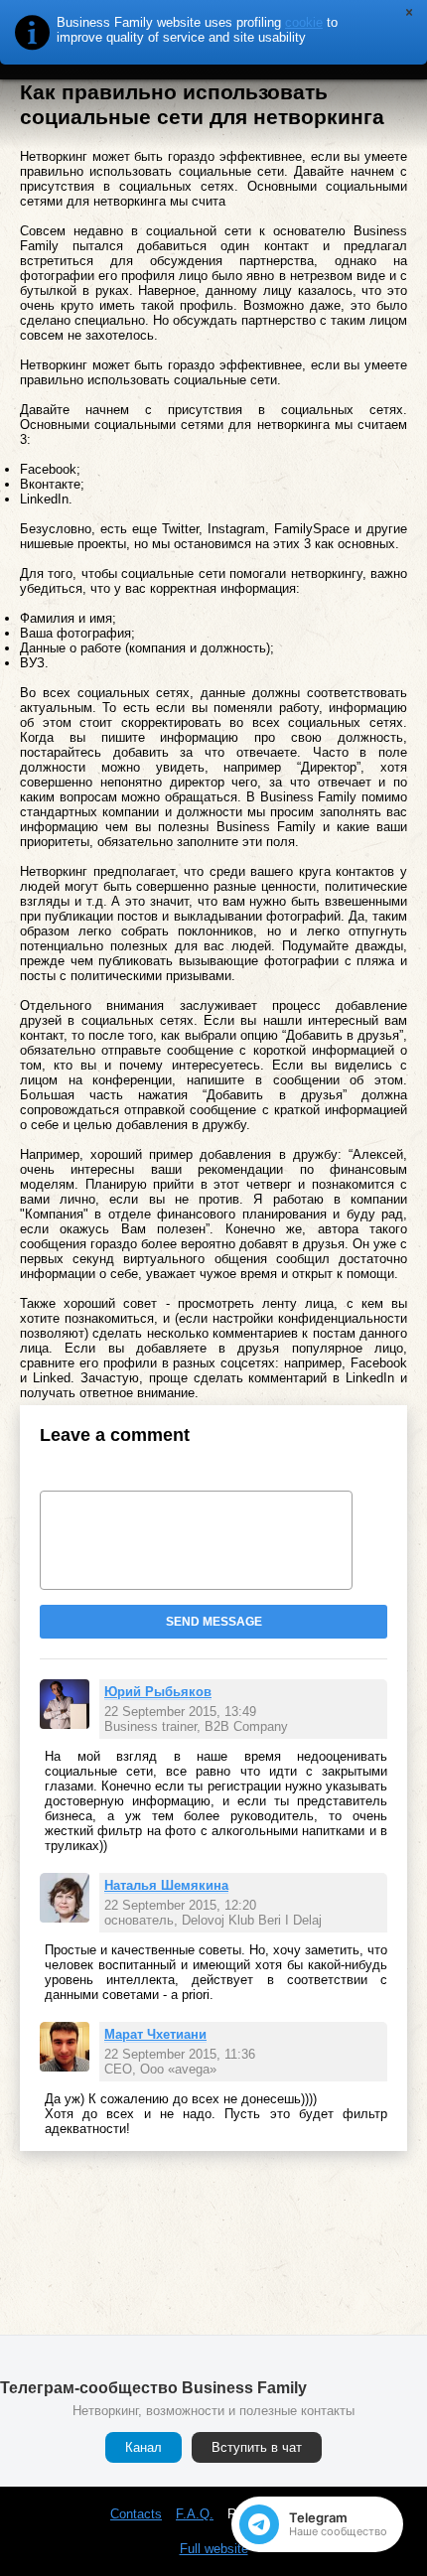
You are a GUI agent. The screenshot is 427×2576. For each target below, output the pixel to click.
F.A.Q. (195, 2514)
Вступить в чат (257, 2447)
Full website (214, 2549)
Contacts (136, 2514)
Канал (143, 2447)
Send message (214, 1622)
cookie (304, 22)
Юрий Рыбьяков (158, 1692)
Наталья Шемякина (166, 1885)
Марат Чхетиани (155, 2034)
